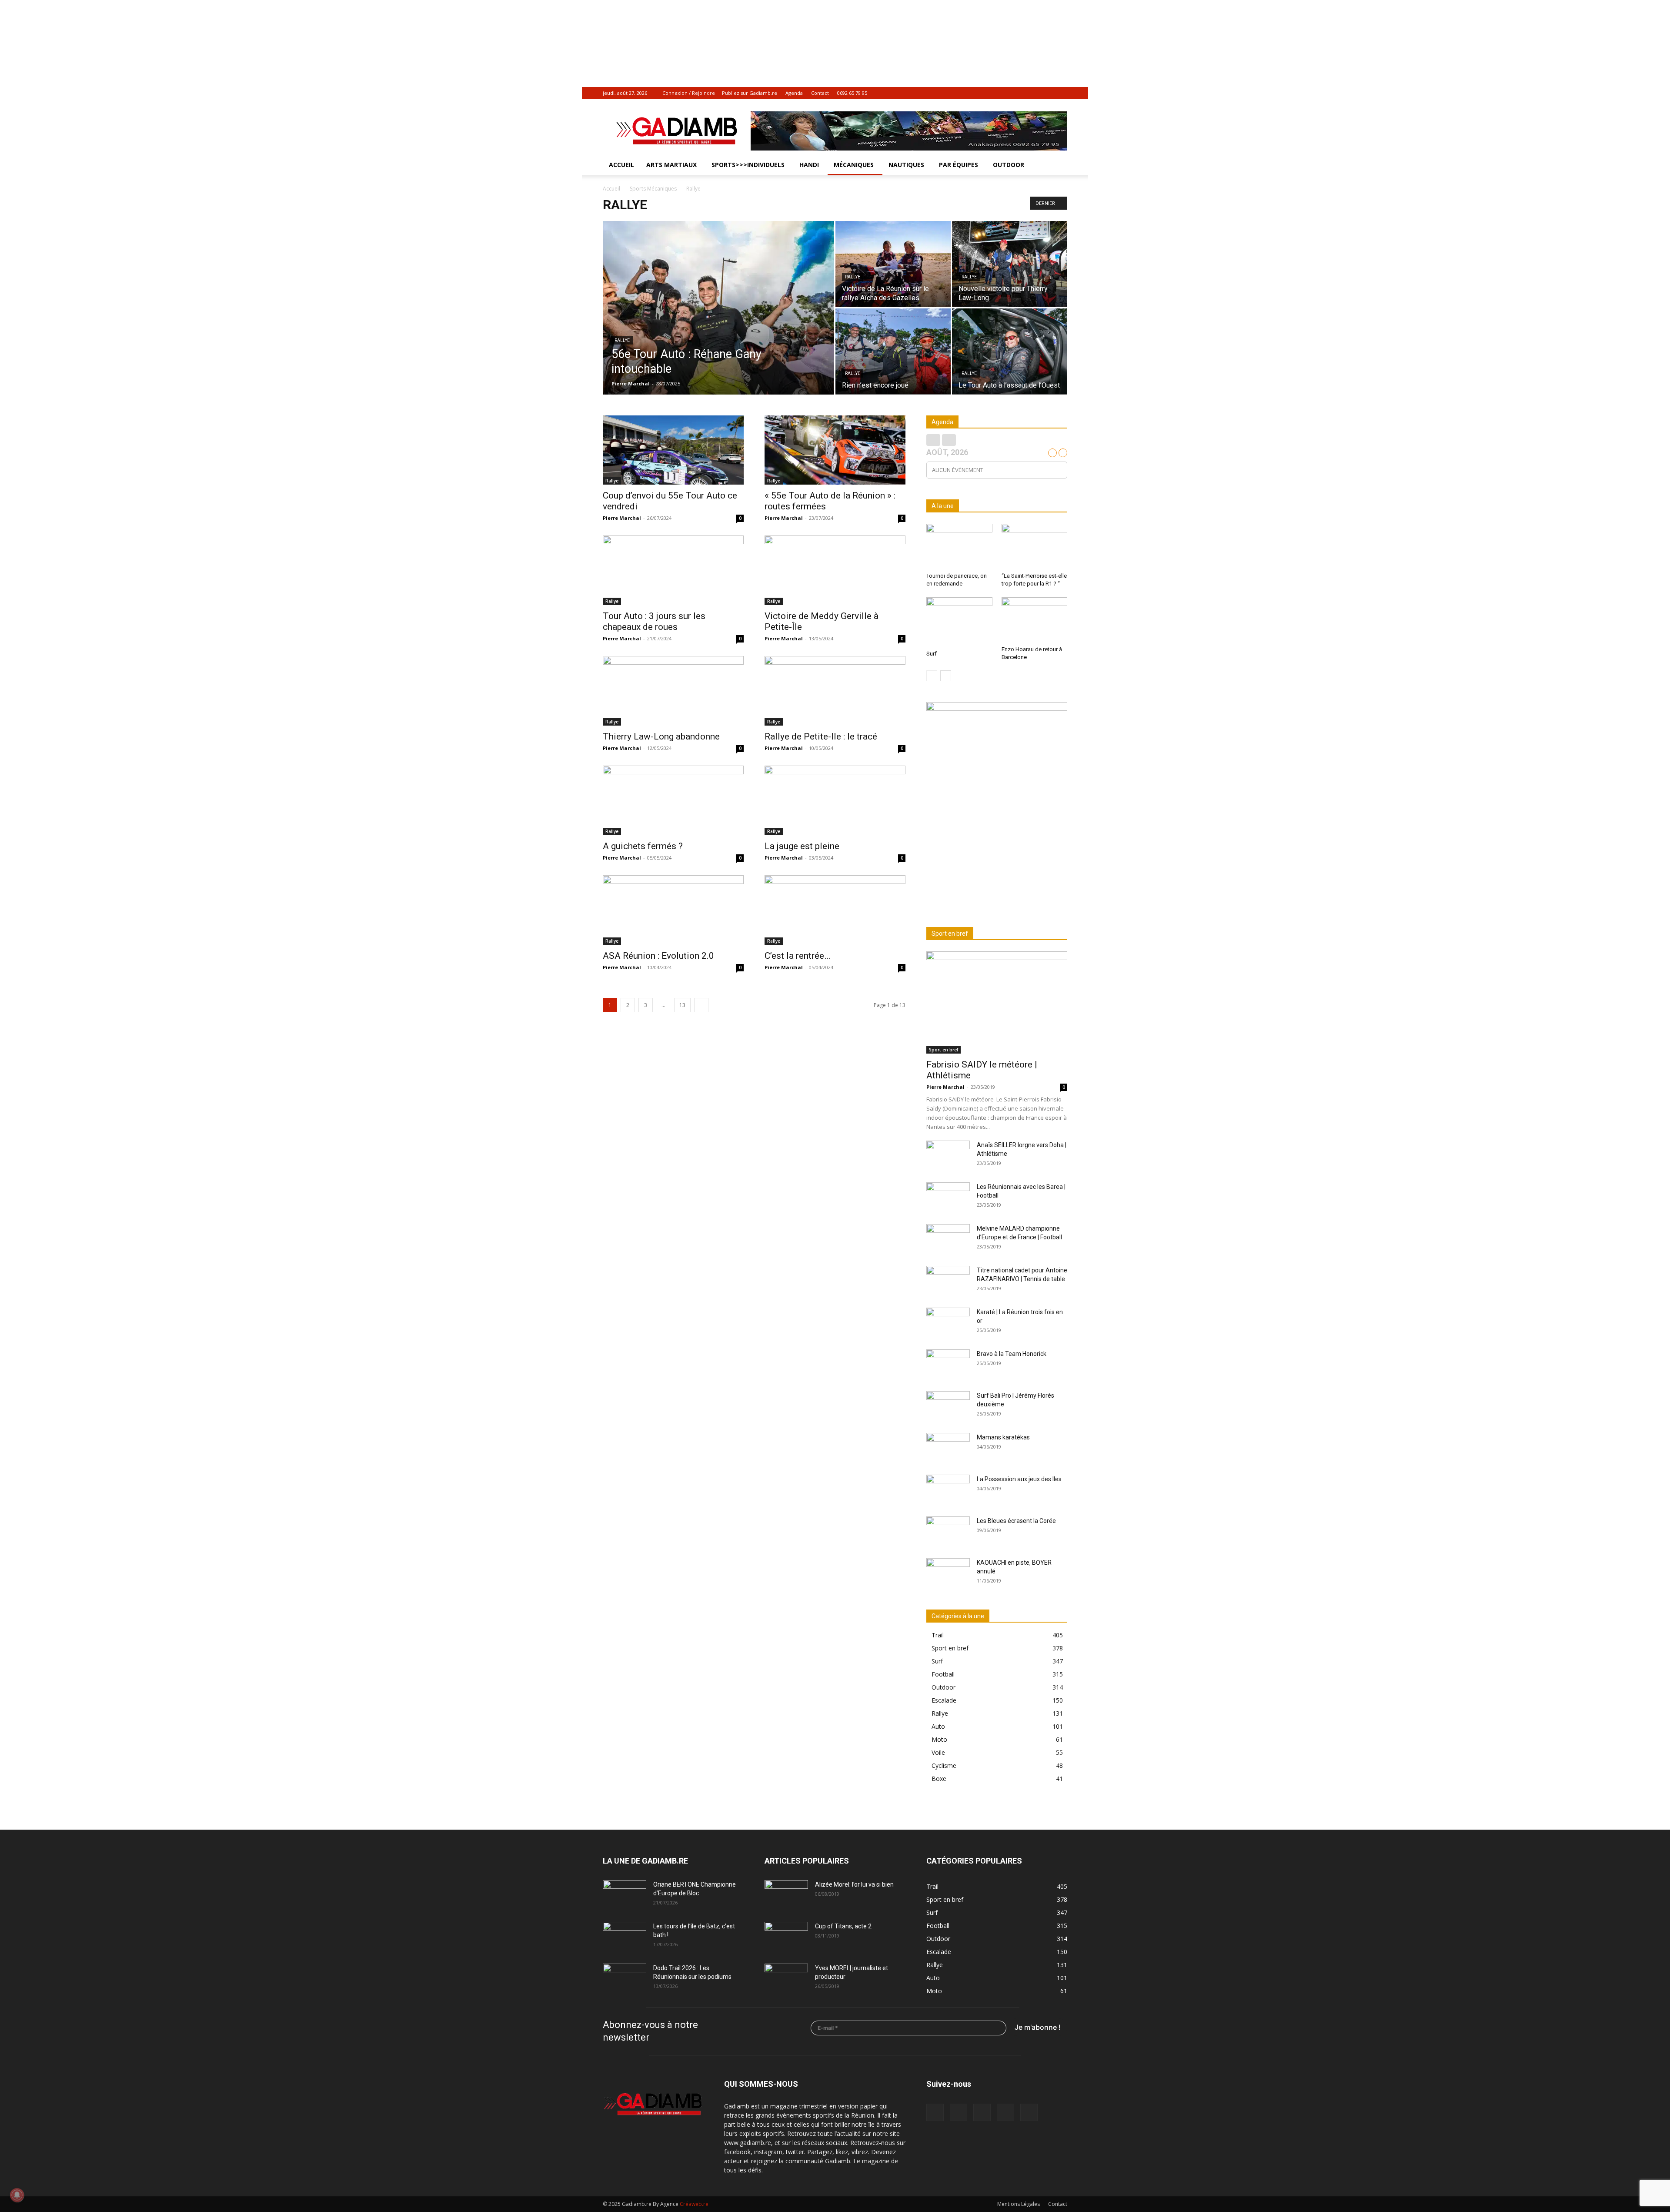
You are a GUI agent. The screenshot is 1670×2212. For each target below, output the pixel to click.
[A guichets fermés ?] (673, 800)
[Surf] (959, 622)
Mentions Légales (1019, 2204)
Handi (809, 165)
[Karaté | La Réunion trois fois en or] (948, 1323)
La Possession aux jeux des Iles (1019, 1479)
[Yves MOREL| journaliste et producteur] (786, 1979)
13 (682, 1005)
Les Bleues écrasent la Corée (1016, 1521)
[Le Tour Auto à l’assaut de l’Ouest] (1010, 351)
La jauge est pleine (802, 846)
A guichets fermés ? (643, 846)
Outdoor (1009, 165)
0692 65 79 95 (852, 93)
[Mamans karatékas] (948, 1448)
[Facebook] (1003, 93)
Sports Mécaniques (653, 189)
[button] (1057, 166)
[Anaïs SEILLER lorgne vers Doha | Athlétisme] (948, 1156)
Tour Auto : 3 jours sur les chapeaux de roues (654, 621)
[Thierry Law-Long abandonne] (673, 691)
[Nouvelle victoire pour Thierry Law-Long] (1010, 264)
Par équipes (959, 165)
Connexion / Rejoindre (689, 93)
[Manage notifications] (17, 2195)
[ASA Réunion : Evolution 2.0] (673, 910)
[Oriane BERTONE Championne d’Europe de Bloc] (625, 1895)
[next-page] (701, 1005)
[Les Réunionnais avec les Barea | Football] (948, 1198)
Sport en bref (944, 1050)
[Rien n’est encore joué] (893, 351)
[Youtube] (1061, 93)
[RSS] (1032, 93)
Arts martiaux (671, 165)
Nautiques (906, 165)
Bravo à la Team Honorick (1012, 1354)
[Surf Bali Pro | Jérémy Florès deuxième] (948, 1406)
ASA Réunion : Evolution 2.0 (658, 956)
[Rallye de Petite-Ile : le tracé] (835, 691)
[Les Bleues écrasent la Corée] (948, 1532)
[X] (1046, 93)
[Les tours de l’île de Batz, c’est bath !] (625, 1937)
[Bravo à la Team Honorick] (948, 1365)
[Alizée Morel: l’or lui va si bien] (786, 1895)
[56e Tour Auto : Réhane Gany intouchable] (718, 321)
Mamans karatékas (1003, 1437)
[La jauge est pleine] (835, 800)
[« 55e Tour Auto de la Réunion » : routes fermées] (835, 450)
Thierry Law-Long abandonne (661, 736)
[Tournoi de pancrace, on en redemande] (959, 546)
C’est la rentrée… (797, 956)
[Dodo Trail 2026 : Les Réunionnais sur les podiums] (625, 1979)
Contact (820, 93)
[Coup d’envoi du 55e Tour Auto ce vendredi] (673, 450)
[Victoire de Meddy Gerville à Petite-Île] (835, 570)
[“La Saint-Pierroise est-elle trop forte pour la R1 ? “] (1035, 546)
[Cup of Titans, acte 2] (786, 1937)
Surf (932, 654)
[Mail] (1018, 93)
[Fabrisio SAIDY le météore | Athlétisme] (997, 1002)
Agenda (794, 93)
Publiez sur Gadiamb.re (750, 93)
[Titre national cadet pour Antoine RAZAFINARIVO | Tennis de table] (948, 1281)
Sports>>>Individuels (748, 165)
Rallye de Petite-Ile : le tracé (821, 736)
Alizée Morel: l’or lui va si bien (854, 1884)
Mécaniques (854, 165)
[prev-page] (932, 676)
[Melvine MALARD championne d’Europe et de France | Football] (948, 1239)
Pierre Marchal (631, 383)
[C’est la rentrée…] (835, 910)
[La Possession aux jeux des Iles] (948, 1490)
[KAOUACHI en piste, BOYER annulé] (948, 1573)
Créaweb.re (694, 2204)
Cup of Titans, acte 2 (843, 1926)
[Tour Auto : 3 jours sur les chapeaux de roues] (673, 570)
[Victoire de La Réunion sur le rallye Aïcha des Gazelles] (893, 264)
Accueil (621, 165)
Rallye (622, 340)
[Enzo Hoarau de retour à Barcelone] (1035, 620)
